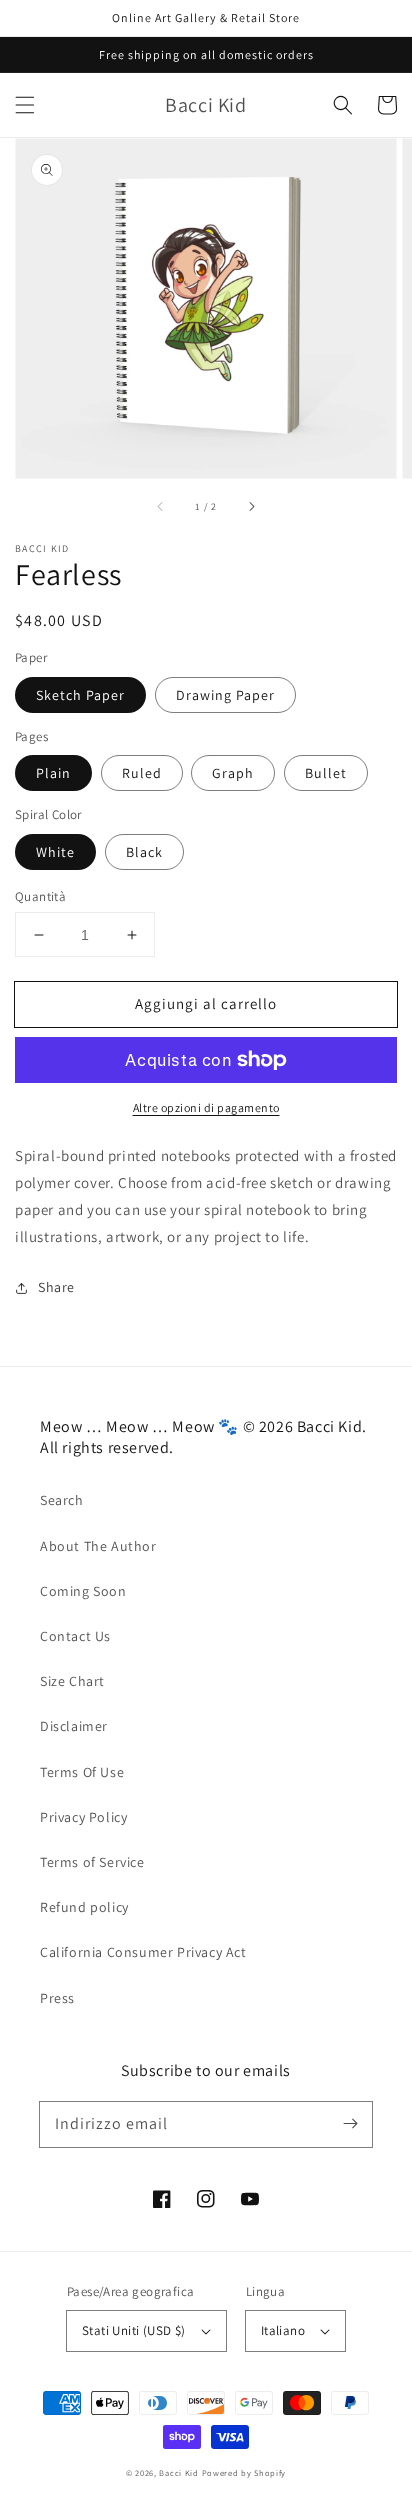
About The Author (98, 1546)
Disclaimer (74, 1726)
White (55, 852)
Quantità (40, 896)
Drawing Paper (225, 695)
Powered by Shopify (244, 2472)
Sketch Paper (80, 695)
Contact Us (75, 1636)
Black (144, 852)
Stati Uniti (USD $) (134, 2330)
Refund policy (84, 1907)
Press (57, 1998)
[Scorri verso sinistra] (161, 506)
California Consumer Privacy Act (143, 1952)
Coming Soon (83, 1591)
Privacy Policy (83, 1817)
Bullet (326, 773)
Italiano (283, 2330)
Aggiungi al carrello (206, 1003)
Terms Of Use (82, 1772)
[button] (25, 105)
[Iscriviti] (350, 2124)
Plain (53, 773)
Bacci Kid (178, 2472)
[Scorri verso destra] (251, 506)
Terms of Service (92, 1862)
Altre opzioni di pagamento (206, 1107)
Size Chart (72, 1681)
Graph (233, 773)
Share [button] (56, 1287)
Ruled (142, 773)
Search (62, 1500)
